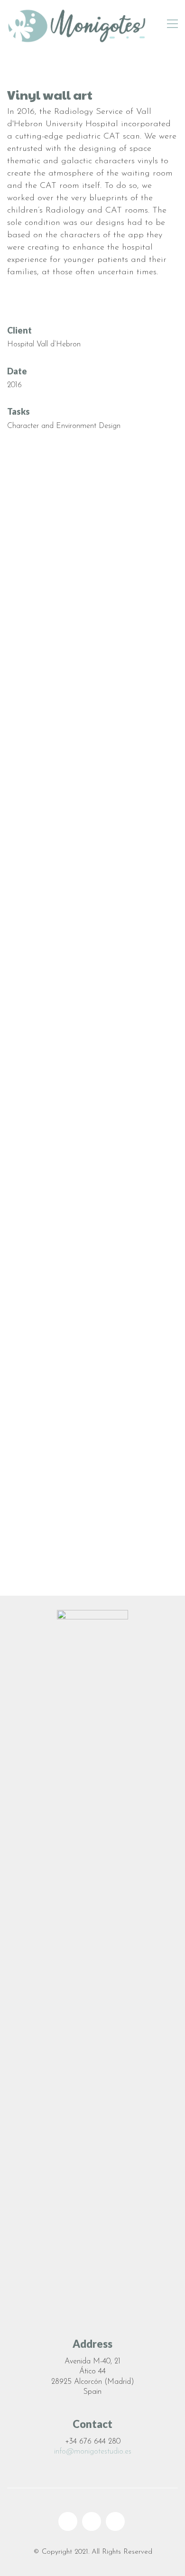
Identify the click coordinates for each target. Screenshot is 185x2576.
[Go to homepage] (78, 24)
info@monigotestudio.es (93, 2452)
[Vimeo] (115, 2521)
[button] (172, 24)
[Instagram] (92, 2521)
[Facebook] (68, 2521)
